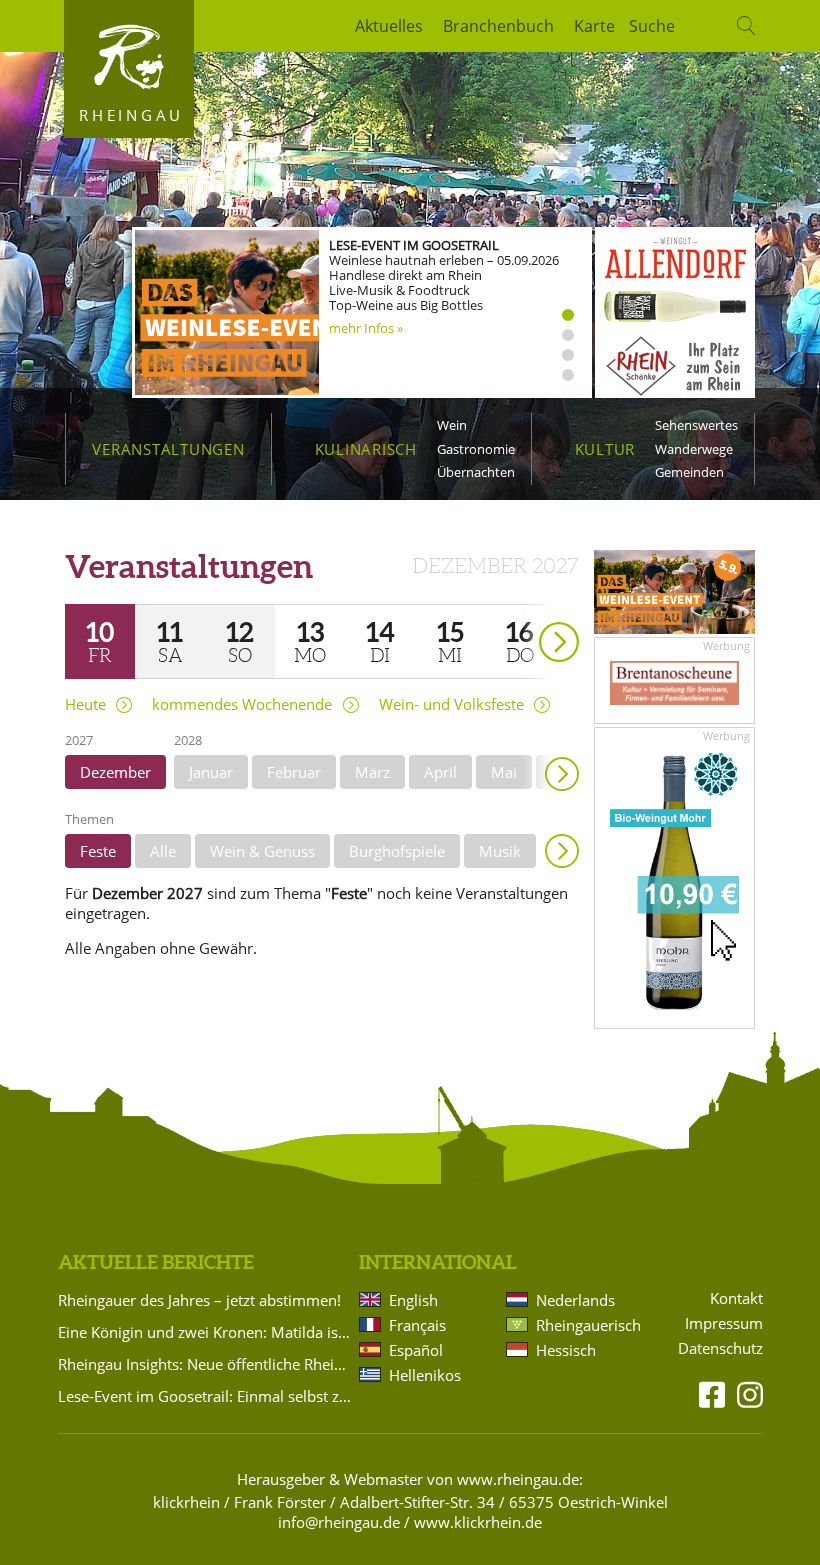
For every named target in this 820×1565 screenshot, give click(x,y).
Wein (452, 425)
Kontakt (736, 1298)
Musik (500, 851)
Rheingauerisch (587, 1325)
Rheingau (131, 115)
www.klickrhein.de (478, 1522)
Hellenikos (425, 1375)
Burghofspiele (397, 851)
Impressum (724, 1323)
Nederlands (575, 1300)
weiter (524, 613)
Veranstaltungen (168, 449)
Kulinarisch (366, 449)
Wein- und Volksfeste (451, 704)
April (440, 772)
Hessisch (566, 1350)
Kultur (605, 449)
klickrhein (186, 1502)
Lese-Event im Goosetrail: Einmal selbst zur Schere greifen (205, 1396)
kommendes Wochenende (242, 704)
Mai (504, 772)
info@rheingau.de (339, 1522)
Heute (85, 704)
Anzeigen (562, 851)
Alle (163, 851)
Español (416, 1350)
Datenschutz (720, 1348)
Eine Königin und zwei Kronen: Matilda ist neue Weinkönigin (205, 1332)
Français (417, 1325)
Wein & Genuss (262, 851)
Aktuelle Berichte (156, 1262)
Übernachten (476, 472)
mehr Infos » (366, 328)
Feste (98, 851)
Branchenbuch (498, 26)
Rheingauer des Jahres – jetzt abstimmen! (199, 1300)
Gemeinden (689, 472)
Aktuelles (389, 26)
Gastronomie (476, 449)
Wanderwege (694, 449)
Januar (211, 772)
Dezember (115, 772)
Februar (294, 772)
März (372, 772)
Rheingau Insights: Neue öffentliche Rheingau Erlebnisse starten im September (205, 1364)
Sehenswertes (696, 425)
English (413, 1300)
